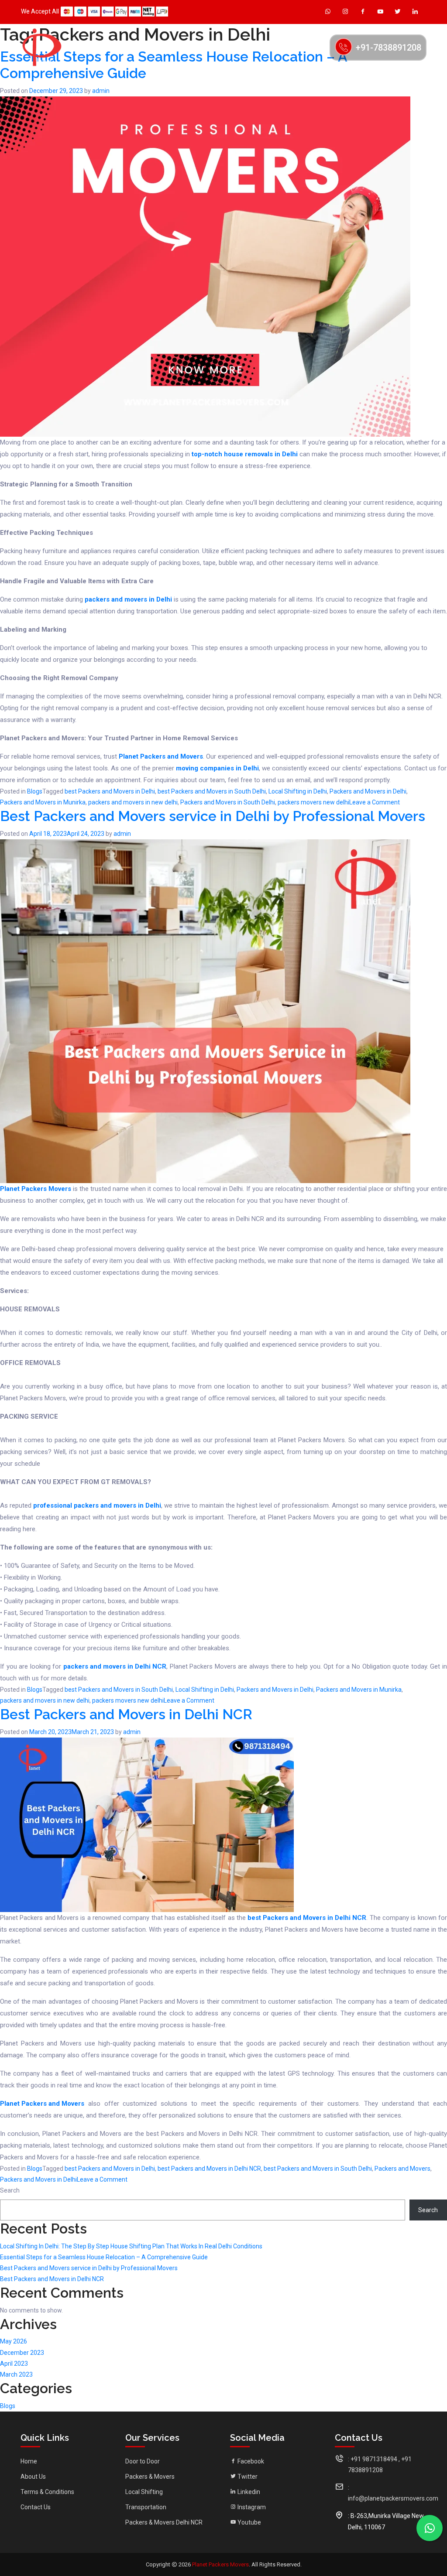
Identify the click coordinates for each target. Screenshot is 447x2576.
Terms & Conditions (47, 2492)
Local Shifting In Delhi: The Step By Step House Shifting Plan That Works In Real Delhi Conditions (131, 2246)
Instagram (251, 2507)
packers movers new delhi (313, 802)
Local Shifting (144, 2492)
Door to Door (143, 2461)
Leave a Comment (375, 803)
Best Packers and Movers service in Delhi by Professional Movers (213, 816)
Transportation (146, 2507)
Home (106, 47)
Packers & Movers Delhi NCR (164, 2522)
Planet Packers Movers (220, 2564)
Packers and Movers (402, 2169)
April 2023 (14, 2364)
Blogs (35, 791)
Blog (268, 47)
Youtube (249, 2522)
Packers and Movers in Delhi (368, 791)
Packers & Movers (150, 2477)
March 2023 (16, 2374)
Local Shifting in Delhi (298, 791)
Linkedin (248, 2492)
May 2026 (14, 2341)
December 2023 (22, 2353)
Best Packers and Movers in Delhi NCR (126, 1714)
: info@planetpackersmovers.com (393, 2493)
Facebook (250, 2461)
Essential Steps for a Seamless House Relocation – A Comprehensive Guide (104, 2257)
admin (101, 91)
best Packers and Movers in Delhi (110, 791)
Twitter (247, 2477)
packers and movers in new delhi (133, 802)
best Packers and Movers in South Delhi (212, 791)
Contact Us (303, 47)
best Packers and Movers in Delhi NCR (209, 2169)
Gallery (238, 47)
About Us (138, 47)
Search (10, 2190)
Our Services (184, 47)
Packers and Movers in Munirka (43, 802)
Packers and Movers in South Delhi (228, 802)
